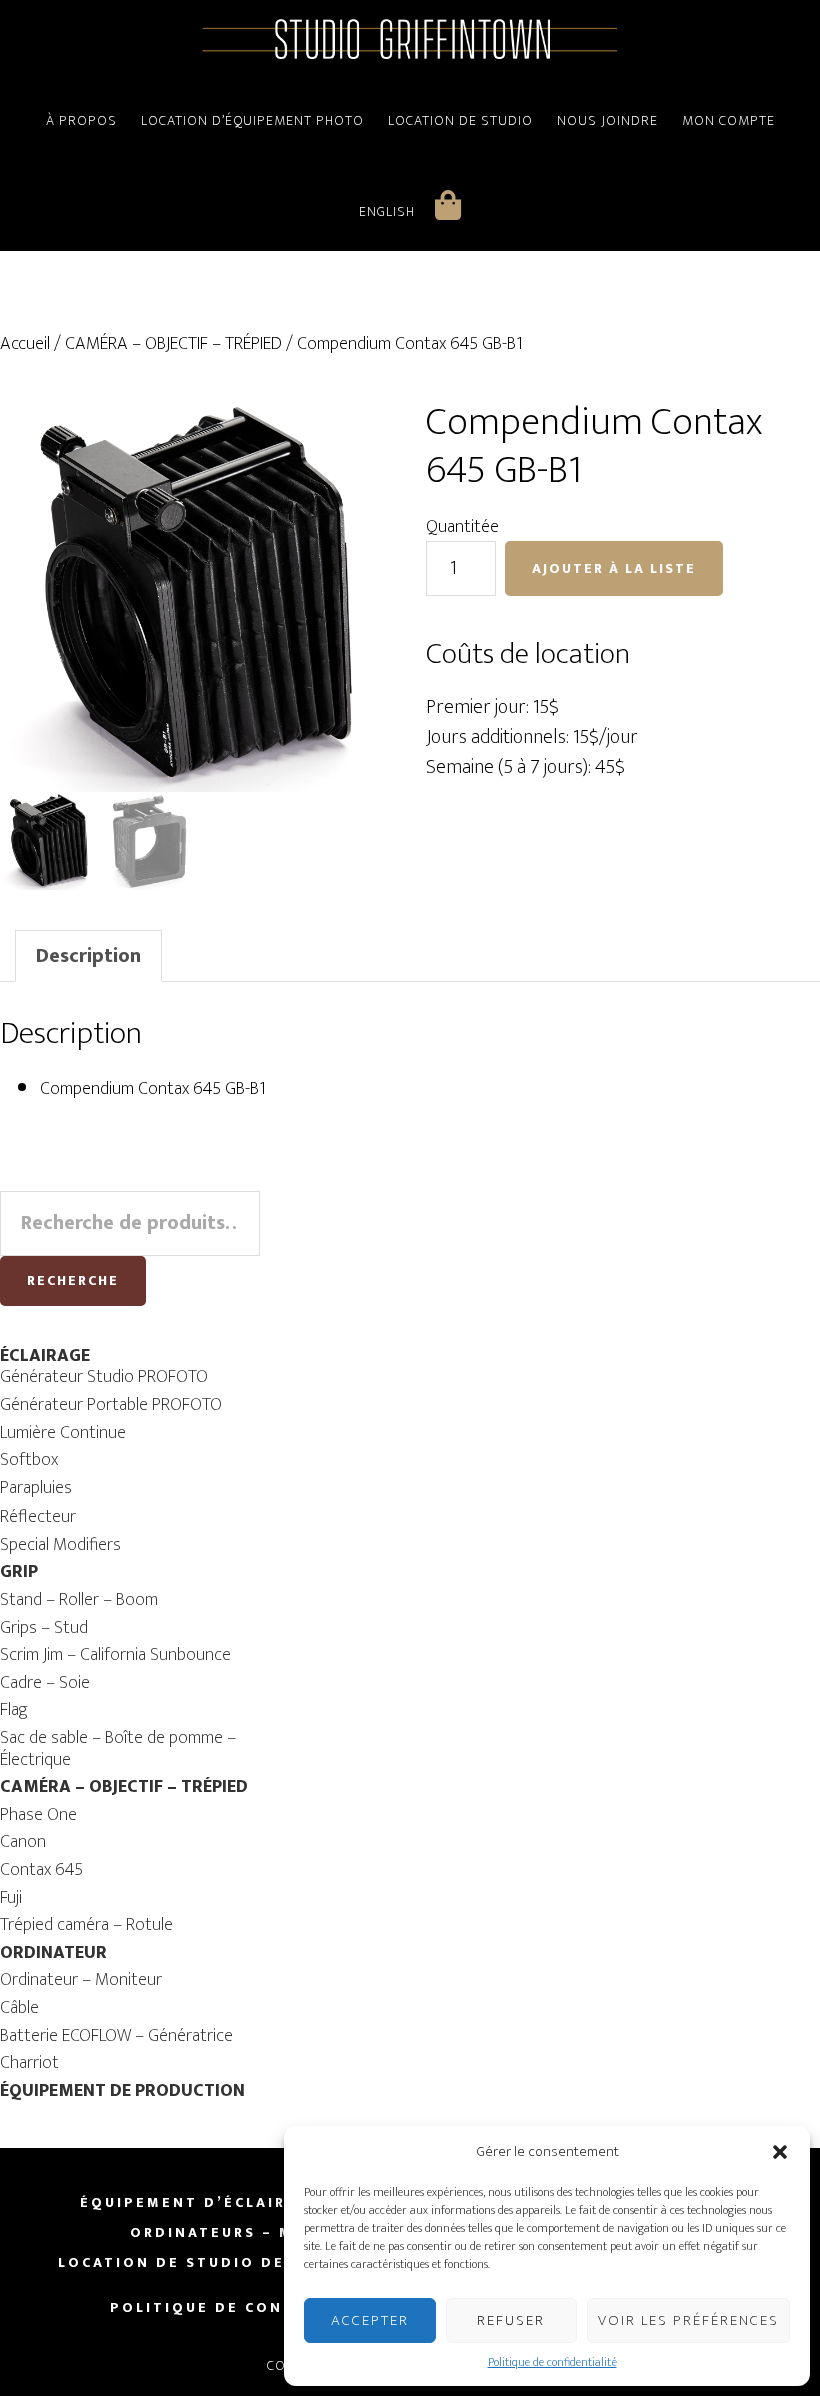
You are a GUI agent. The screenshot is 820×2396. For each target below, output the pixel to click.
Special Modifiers (60, 1545)
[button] (780, 2152)
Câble (19, 2008)
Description (88, 956)
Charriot (29, 2063)
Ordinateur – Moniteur (81, 1980)
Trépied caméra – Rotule (86, 1925)
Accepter (370, 2320)
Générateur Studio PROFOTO (104, 1377)
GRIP (19, 1572)
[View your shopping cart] (448, 205)
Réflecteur (38, 1517)
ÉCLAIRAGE (45, 1356)
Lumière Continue (63, 1433)
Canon (23, 1842)
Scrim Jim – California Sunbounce (115, 1655)
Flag (14, 1710)
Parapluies (36, 1488)
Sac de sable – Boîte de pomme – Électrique (118, 1749)
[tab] (88, 956)
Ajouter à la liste (614, 568)
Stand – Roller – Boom (79, 1600)
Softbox (29, 1460)
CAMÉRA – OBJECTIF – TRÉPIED (173, 344)
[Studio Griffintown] (410, 57)
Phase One (38, 1815)
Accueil (25, 344)
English (387, 211)
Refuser (511, 2320)
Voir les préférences (688, 2320)
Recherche (73, 1280)
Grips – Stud (44, 1628)
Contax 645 (41, 1870)
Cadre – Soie (45, 1683)
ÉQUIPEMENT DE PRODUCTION (122, 2091)
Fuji (11, 1898)
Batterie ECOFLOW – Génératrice (116, 2036)
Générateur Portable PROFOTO (111, 1405)
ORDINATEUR (53, 1953)
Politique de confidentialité (552, 2362)
